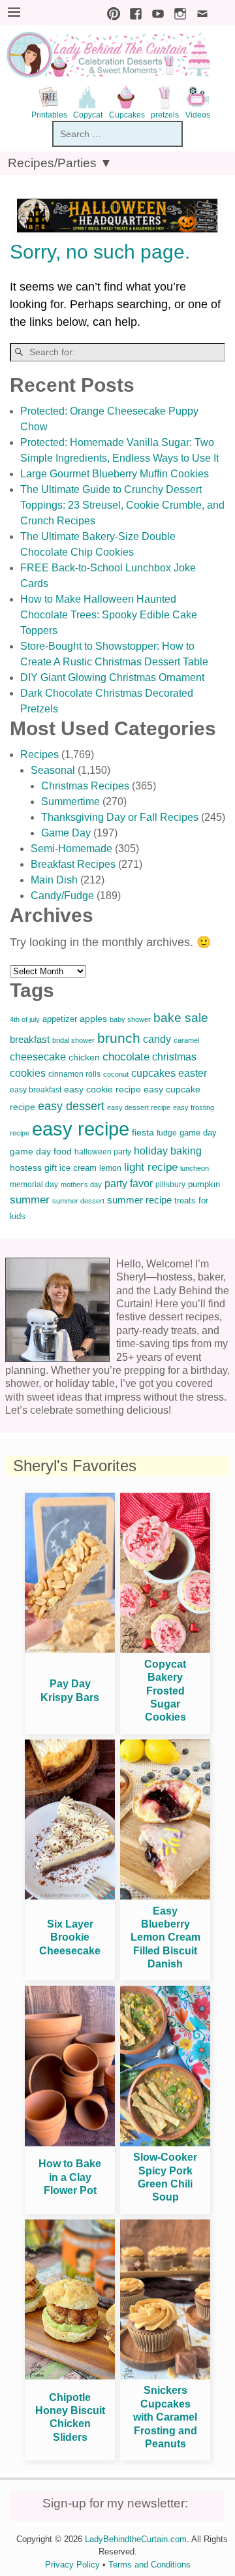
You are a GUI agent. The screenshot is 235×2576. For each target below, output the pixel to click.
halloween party (103, 1152)
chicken (84, 1057)
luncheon (195, 1168)
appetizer (60, 1019)
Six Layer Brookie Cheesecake (70, 1937)
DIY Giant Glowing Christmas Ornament (112, 677)
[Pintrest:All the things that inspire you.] (110, 12)
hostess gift (33, 1168)
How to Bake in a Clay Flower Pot (70, 2177)
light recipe (151, 1167)
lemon (110, 1168)
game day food (41, 1151)
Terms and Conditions (149, 2565)
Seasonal (53, 770)
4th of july (25, 1019)
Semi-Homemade (71, 849)
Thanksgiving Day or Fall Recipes (120, 817)
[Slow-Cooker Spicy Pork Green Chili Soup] (165, 2143)
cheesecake (38, 1057)
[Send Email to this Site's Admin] (199, 12)
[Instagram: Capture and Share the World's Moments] (177, 12)
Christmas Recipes (85, 786)
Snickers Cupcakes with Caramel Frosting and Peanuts (165, 2417)
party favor (129, 1184)
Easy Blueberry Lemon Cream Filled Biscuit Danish (165, 1938)
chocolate (126, 1057)
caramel (186, 1040)
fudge (167, 1133)
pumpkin (204, 1185)
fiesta (143, 1133)
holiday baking (168, 1151)
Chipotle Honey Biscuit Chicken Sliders (70, 2417)
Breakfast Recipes (73, 864)
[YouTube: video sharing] (155, 12)
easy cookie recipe (102, 1089)
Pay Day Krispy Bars (70, 1690)
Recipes (39, 755)
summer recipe (139, 1200)
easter (193, 1073)
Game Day (66, 833)
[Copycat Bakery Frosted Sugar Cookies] (165, 1649)
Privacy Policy (72, 2565)
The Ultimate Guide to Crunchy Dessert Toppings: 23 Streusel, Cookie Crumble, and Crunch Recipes (122, 505)
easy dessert (71, 1106)
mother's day (81, 1185)
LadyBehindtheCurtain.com (136, 2539)
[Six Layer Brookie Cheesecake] (70, 1896)
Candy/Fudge (62, 896)
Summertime (70, 802)
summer (30, 1200)
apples (93, 1019)
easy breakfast (36, 1090)
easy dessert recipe (139, 1107)
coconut (116, 1074)
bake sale (181, 1018)
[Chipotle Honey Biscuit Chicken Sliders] (70, 2376)
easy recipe (81, 1129)
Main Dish (54, 880)
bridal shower (73, 1040)
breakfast (30, 1039)
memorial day (34, 1185)
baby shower (130, 1019)
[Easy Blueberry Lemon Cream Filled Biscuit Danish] (165, 1896)
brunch (119, 1038)
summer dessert (78, 1201)
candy (157, 1039)
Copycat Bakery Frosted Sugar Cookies (165, 1691)
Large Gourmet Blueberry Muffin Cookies (115, 474)
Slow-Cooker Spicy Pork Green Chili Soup (165, 2177)
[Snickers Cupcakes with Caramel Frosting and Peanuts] (165, 2376)
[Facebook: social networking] (133, 12)
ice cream (78, 1168)
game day (198, 1133)
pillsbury (170, 1185)
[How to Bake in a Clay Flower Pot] (70, 2143)
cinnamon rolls (74, 1074)
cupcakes (153, 1073)
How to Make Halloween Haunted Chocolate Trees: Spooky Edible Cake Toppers (109, 615)
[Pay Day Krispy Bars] (70, 1649)
